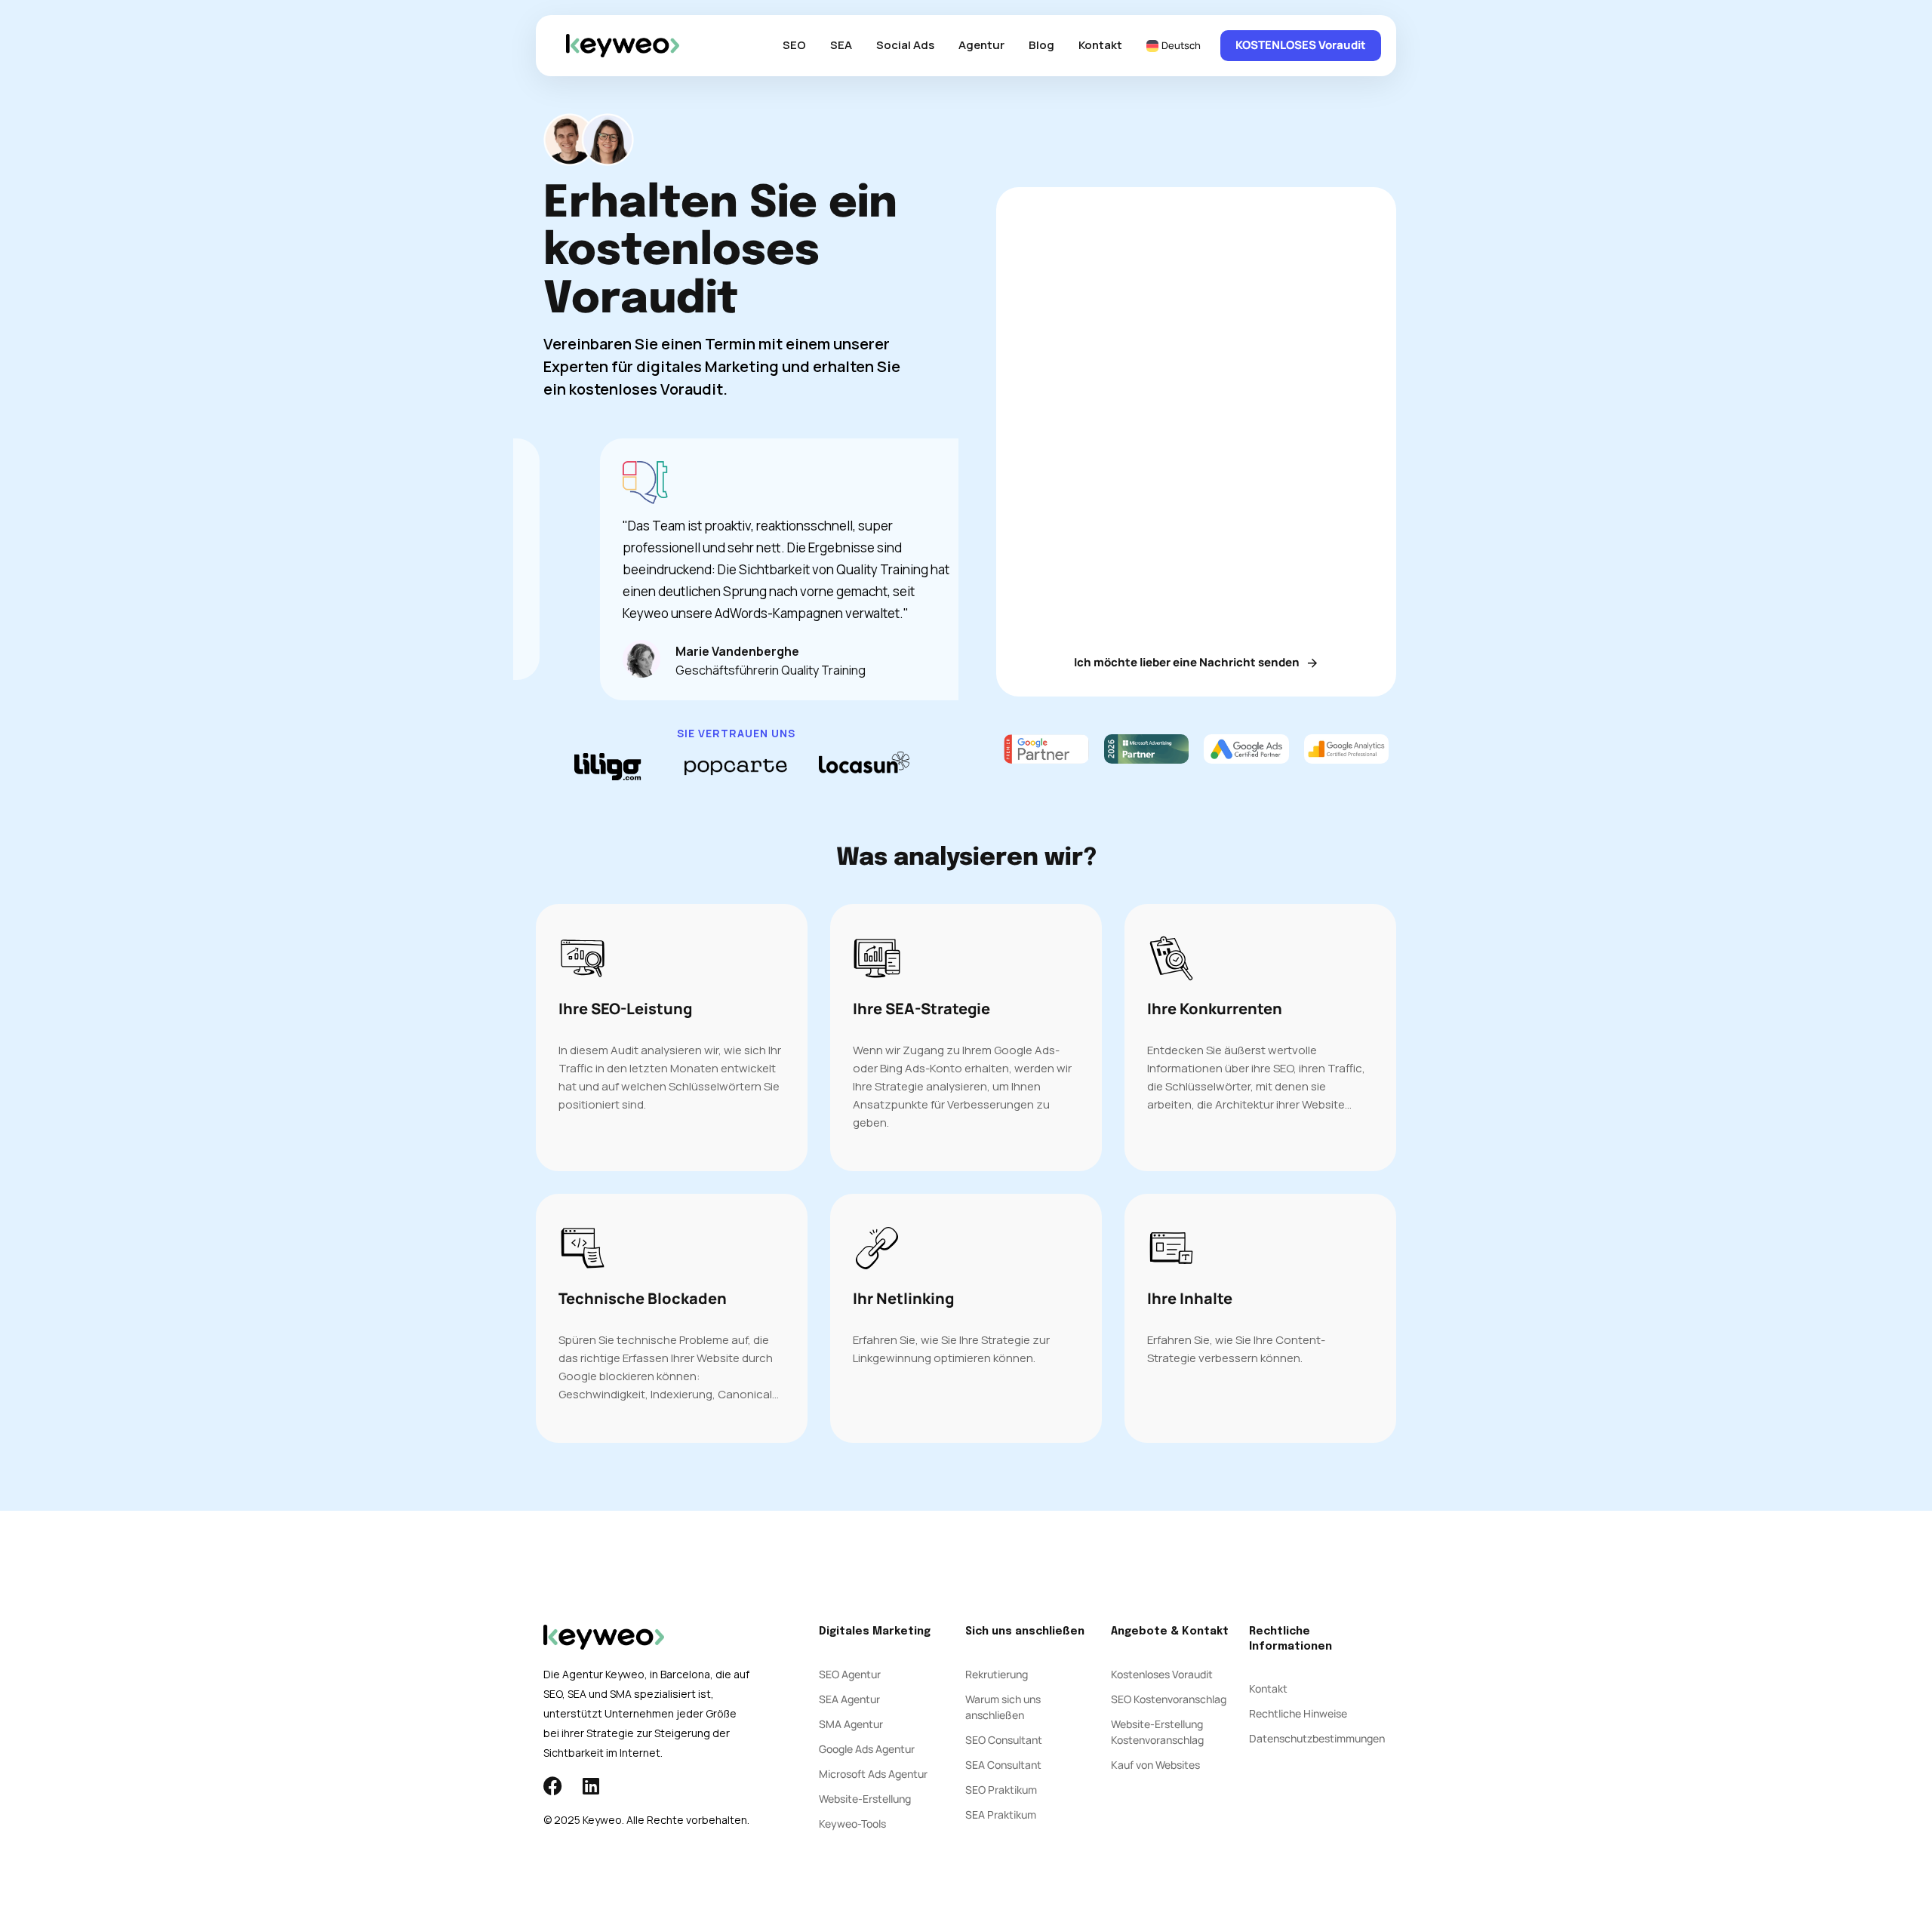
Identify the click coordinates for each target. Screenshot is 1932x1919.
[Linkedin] (591, 1786)
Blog (1041, 45)
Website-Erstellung (865, 1799)
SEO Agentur (850, 1674)
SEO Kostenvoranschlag (1169, 1699)
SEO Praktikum (1001, 1790)
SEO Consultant (1004, 1740)
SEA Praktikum (1001, 1814)
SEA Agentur (849, 1699)
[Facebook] (553, 1786)
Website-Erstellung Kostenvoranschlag (1157, 1732)
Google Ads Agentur (867, 1749)
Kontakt (1100, 45)
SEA (841, 45)
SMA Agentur (851, 1724)
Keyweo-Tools (852, 1824)
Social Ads (905, 45)
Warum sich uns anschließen (1003, 1707)
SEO (794, 45)
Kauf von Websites (1155, 1765)
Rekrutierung (997, 1674)
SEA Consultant (1003, 1765)
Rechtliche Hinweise (1298, 1713)
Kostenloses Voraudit (1162, 1674)
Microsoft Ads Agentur (873, 1774)
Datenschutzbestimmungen (1317, 1738)
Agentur (981, 45)
